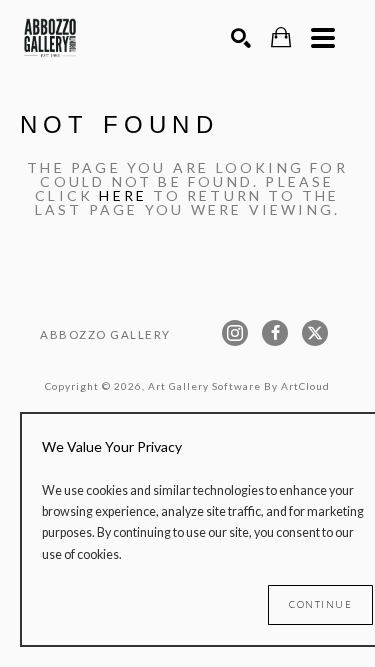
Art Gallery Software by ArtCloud (239, 386)
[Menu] (323, 38)
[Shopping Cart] (281, 37)
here (123, 195)
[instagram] (235, 333)
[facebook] (275, 333)
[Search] (241, 38)
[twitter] (315, 333)
